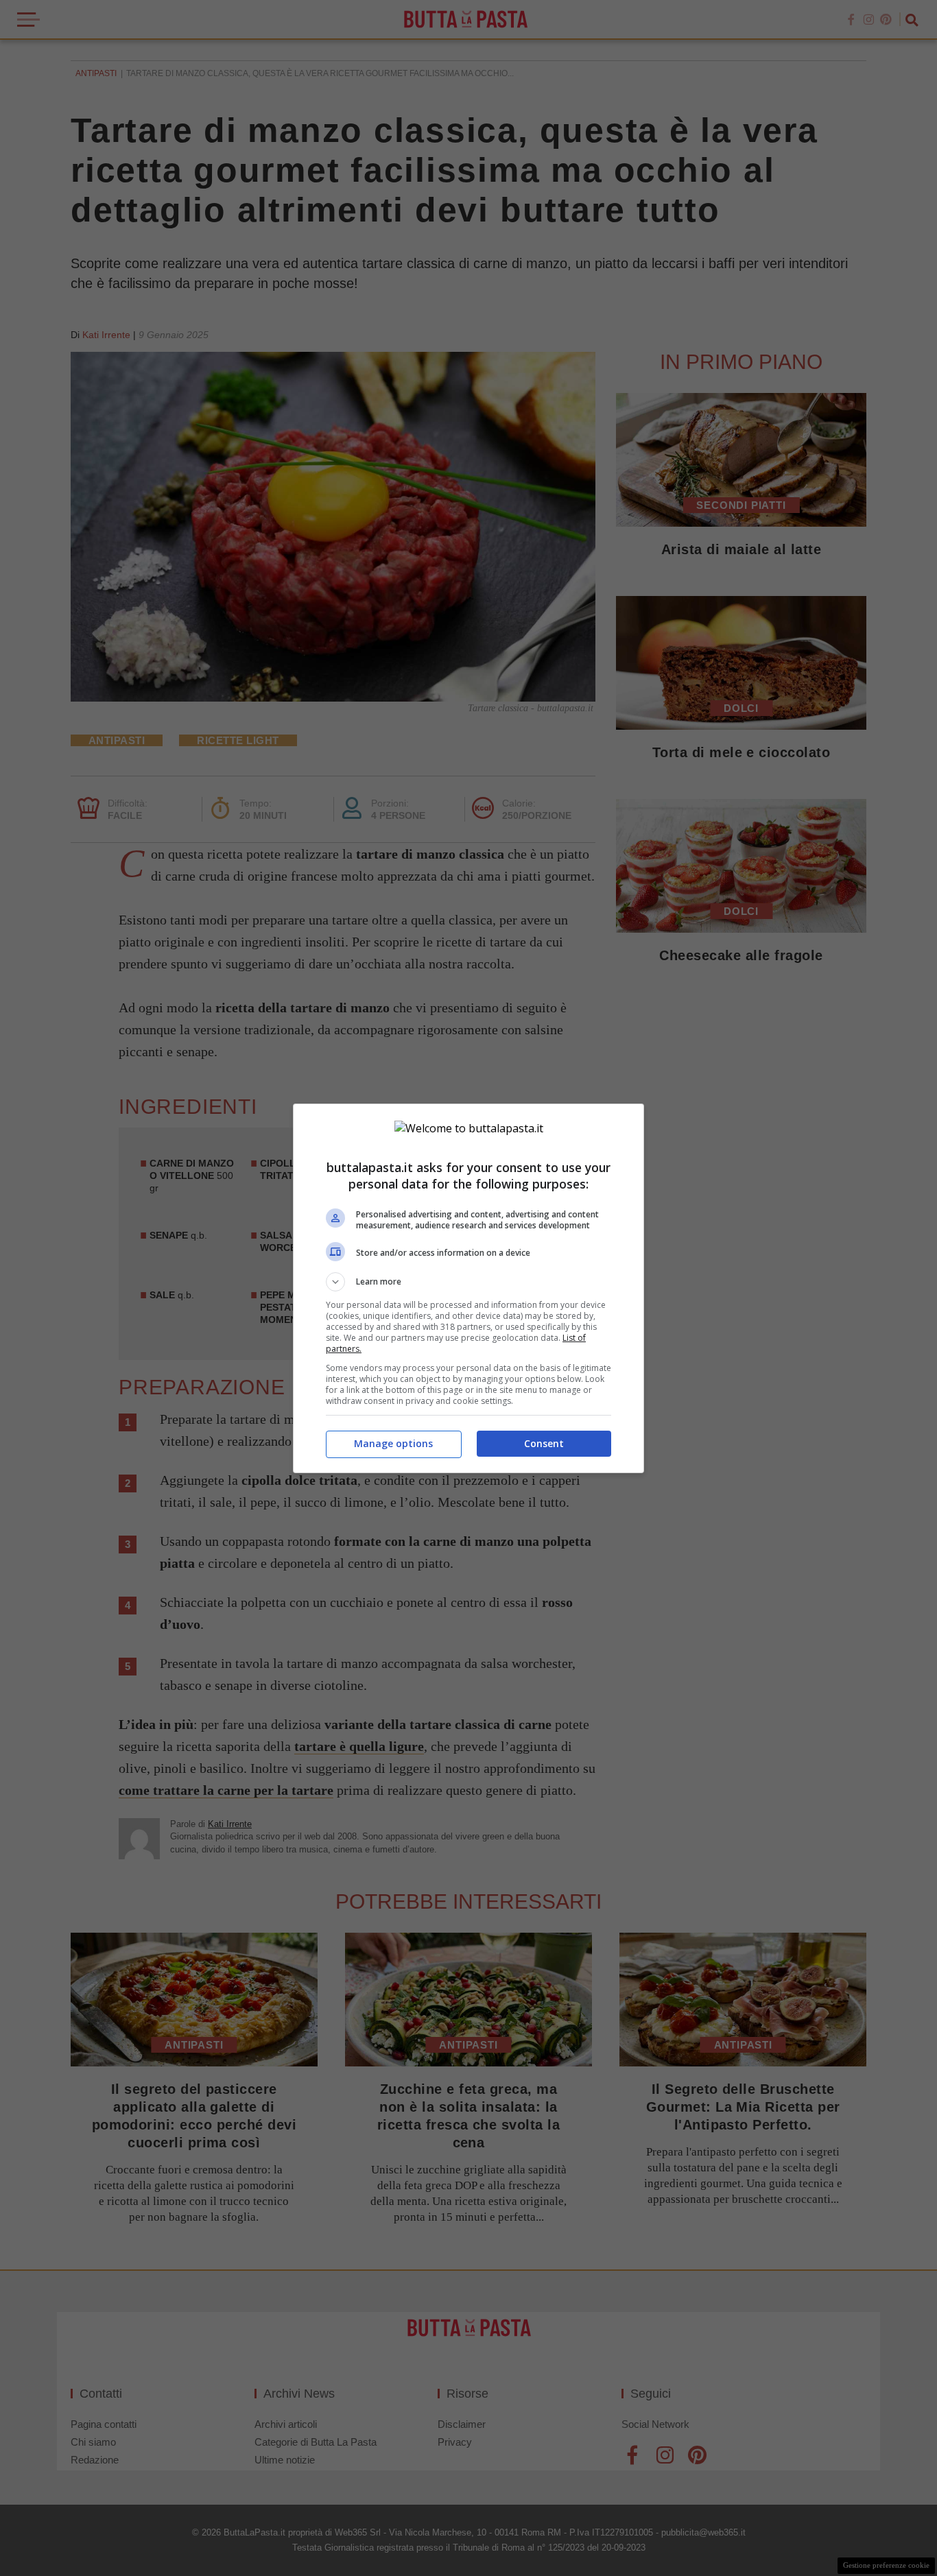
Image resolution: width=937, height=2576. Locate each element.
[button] (468, 1282)
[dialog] (468, 1288)
